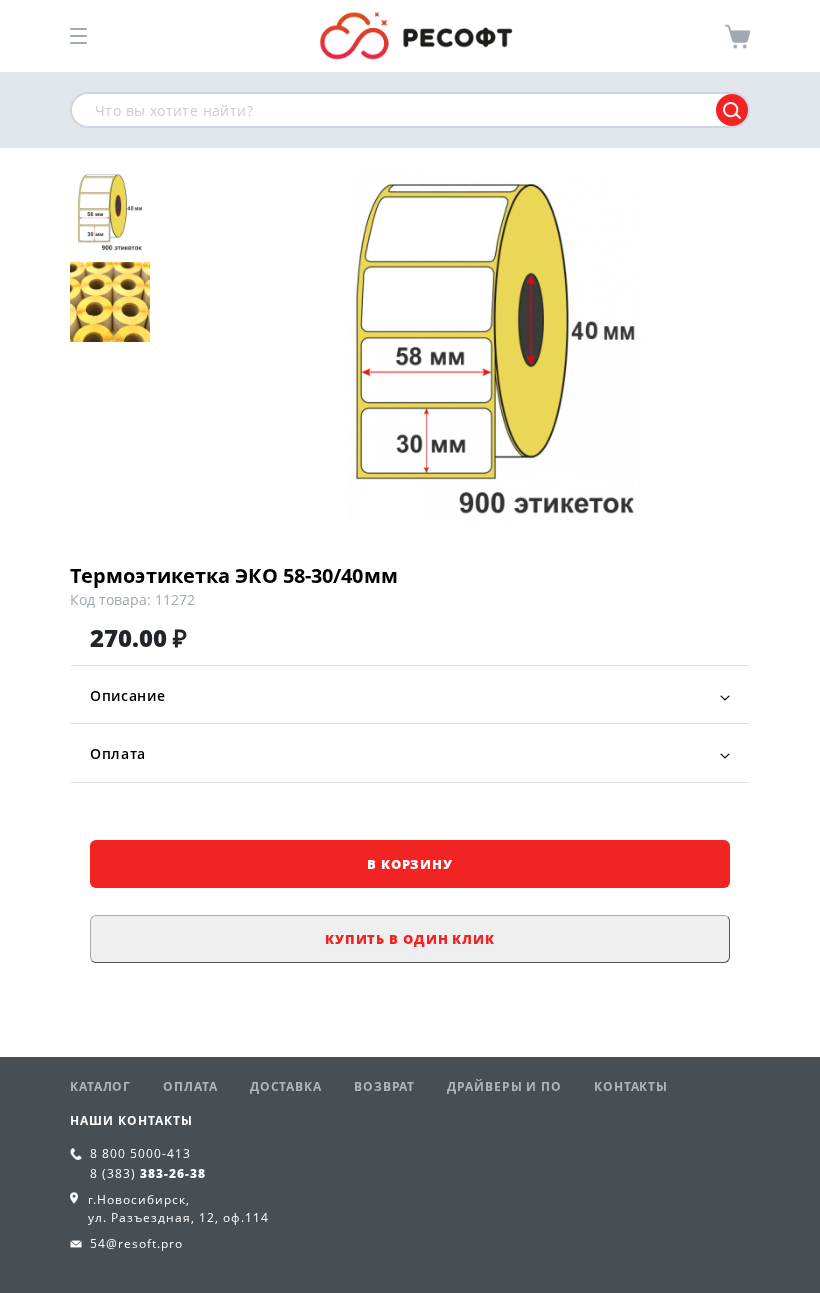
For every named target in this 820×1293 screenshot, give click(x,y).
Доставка (286, 1086)
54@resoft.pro (136, 1243)
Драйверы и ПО (504, 1086)
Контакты (631, 1086)
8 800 (140, 1153)
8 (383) (148, 1173)
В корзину (410, 864)
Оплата (118, 753)
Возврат (384, 1086)
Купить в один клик (410, 939)
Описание (128, 695)
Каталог (100, 1086)
